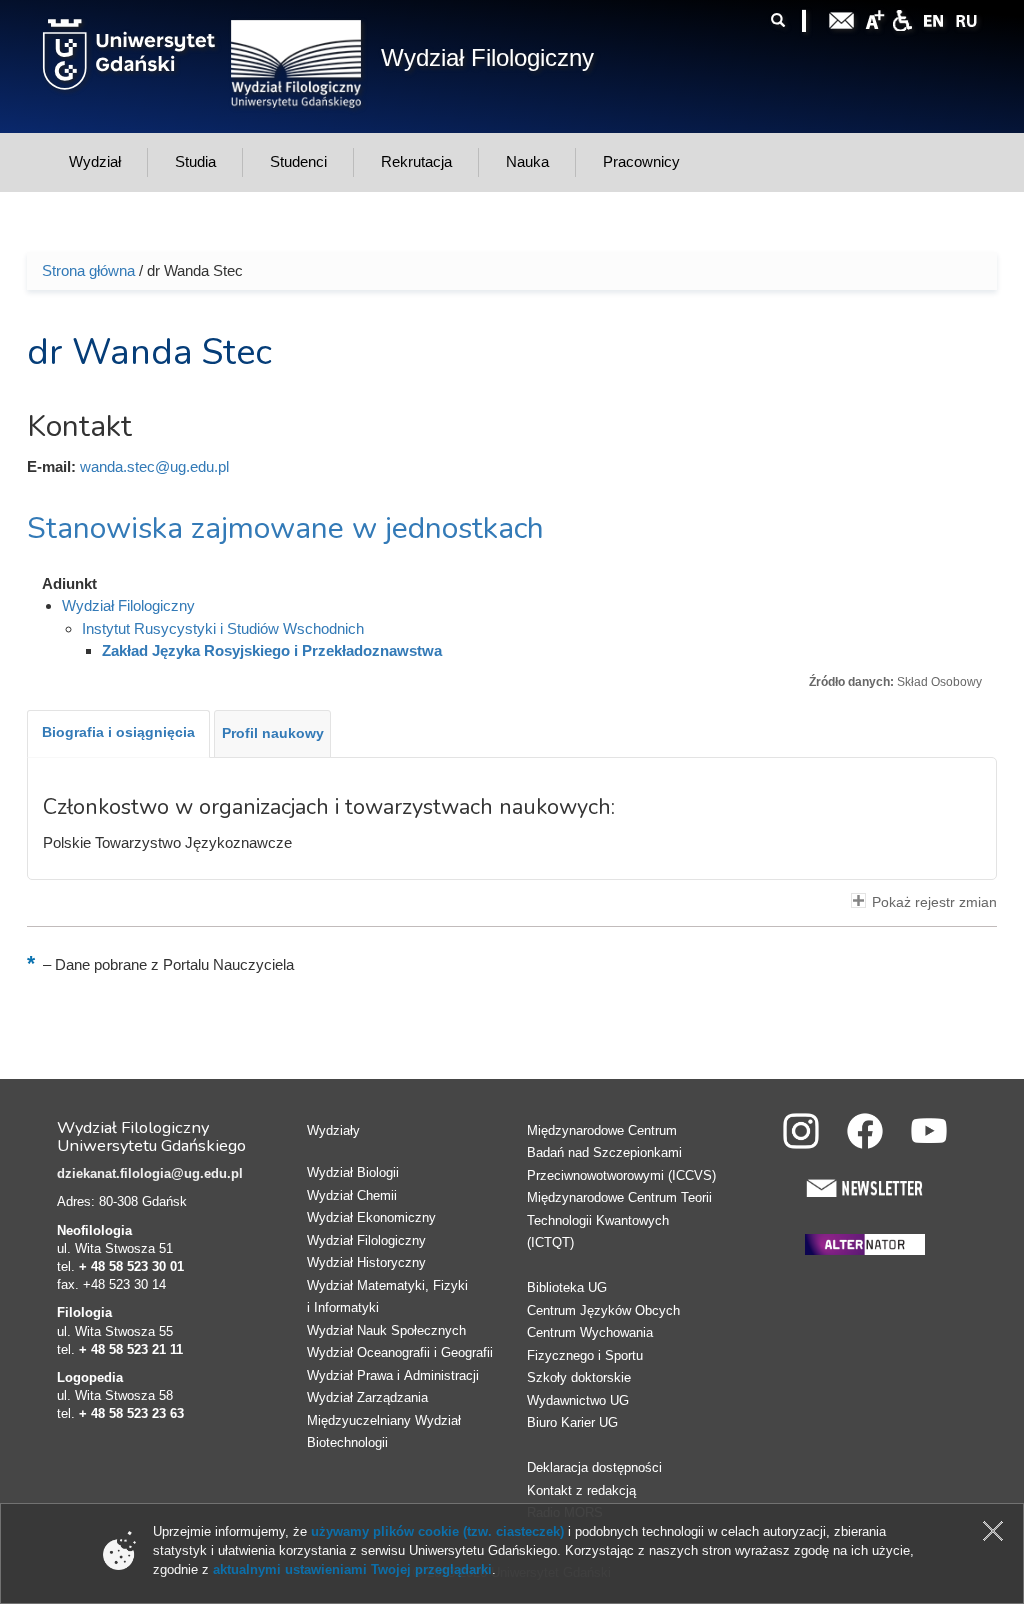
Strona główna (88, 270)
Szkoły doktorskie (579, 1377)
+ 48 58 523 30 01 (131, 1266)
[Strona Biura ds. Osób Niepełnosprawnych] (902, 18)
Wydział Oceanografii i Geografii (400, 1352)
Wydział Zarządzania (367, 1397)
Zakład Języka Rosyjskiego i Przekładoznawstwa (272, 650)
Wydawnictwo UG (578, 1400)
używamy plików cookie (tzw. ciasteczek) (437, 1531)
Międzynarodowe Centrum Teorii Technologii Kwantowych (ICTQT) (619, 1220)
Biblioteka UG (567, 1287)
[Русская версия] (966, 18)
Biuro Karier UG (572, 1422)
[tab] (118, 734)
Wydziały (333, 1130)
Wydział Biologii (353, 1172)
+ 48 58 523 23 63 (131, 1413)
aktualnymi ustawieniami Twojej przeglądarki (352, 1569)
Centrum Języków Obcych (603, 1310)
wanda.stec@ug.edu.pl (154, 466)
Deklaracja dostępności (594, 1467)
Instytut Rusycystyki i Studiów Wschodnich (223, 628)
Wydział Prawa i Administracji (393, 1375)
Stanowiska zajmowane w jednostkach (285, 528)
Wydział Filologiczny (487, 57)
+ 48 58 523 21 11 (131, 1349)
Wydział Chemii (352, 1195)
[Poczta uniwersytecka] (842, 18)
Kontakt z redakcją (581, 1490)
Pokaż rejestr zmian (934, 902)
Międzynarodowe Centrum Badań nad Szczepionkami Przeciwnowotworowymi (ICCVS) (621, 1153)
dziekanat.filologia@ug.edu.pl (150, 1173)
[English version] (934, 18)
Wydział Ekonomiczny (371, 1217)
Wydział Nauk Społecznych (386, 1330)
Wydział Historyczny (366, 1262)
